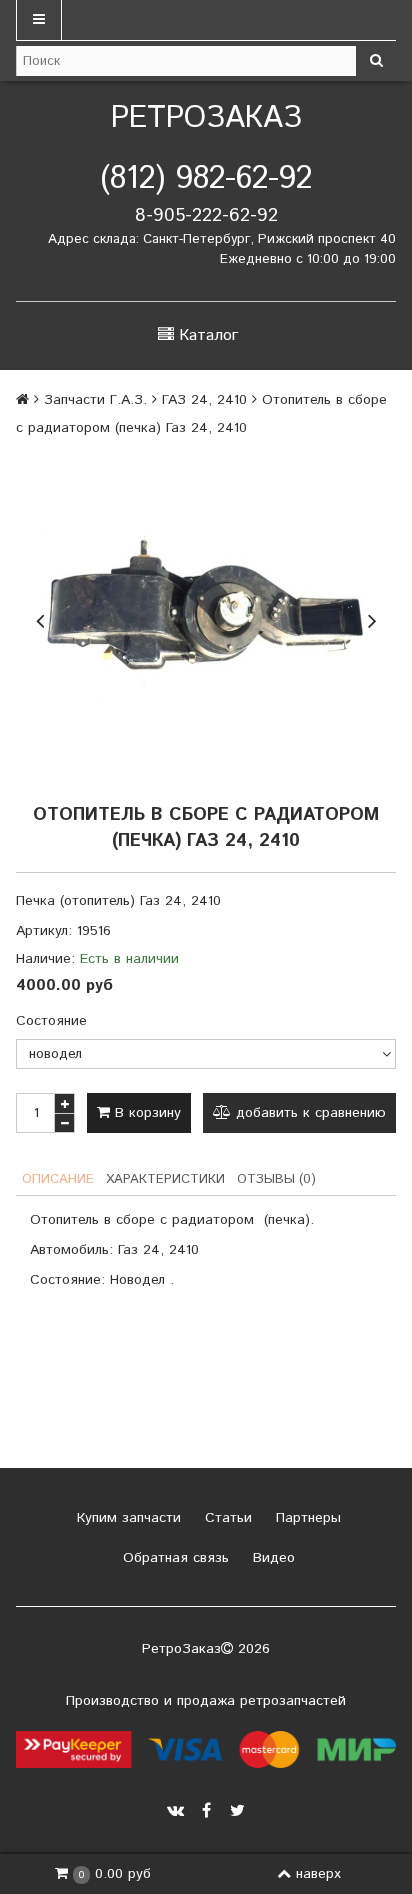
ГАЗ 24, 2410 (204, 400)
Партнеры (306, 1518)
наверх (318, 1874)
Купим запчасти (126, 1518)
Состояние (51, 1021)
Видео (271, 1558)
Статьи (226, 1518)
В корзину (145, 1113)
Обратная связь (173, 1558)
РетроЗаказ (206, 118)
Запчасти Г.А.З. (95, 400)
